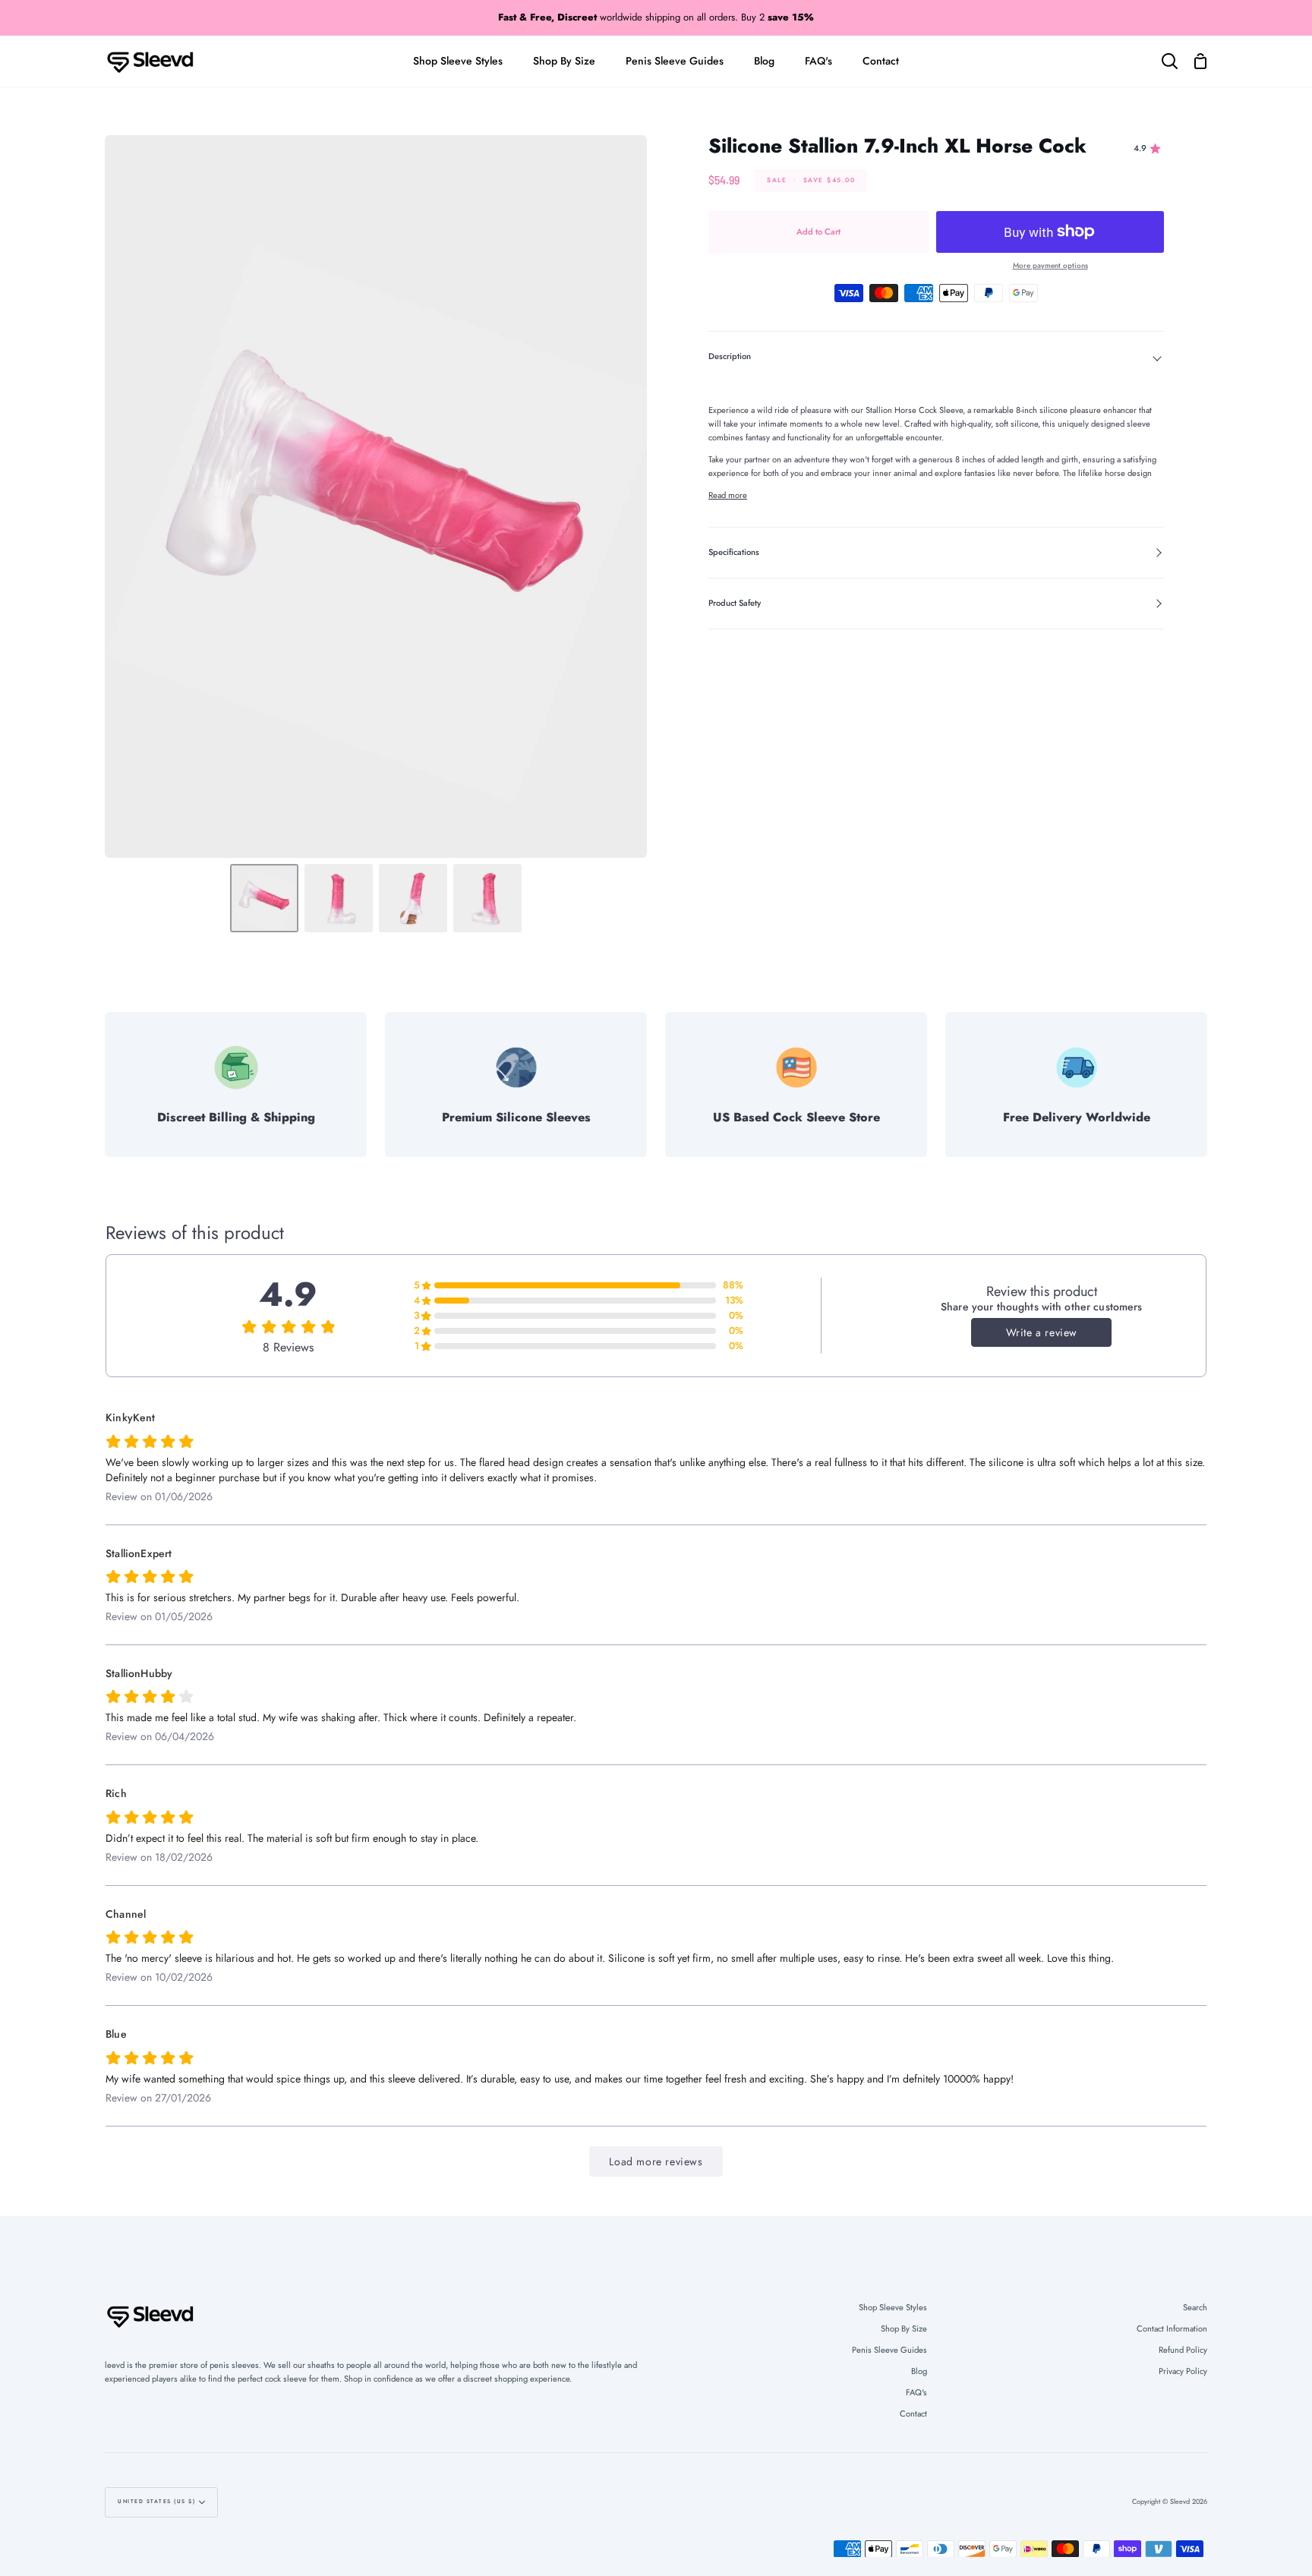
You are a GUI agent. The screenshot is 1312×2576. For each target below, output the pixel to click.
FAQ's (916, 2392)
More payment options (1050, 266)
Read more (728, 495)
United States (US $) (156, 2502)
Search (1195, 2307)
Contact (913, 2414)
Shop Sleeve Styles (893, 2307)
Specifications (734, 552)
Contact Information (1172, 2328)
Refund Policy (1183, 2350)
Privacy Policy (1183, 2371)
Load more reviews (656, 2161)
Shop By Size (904, 2328)
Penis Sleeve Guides (889, 2350)
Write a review (1042, 1332)
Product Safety (735, 603)
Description (730, 356)
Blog (919, 2371)
